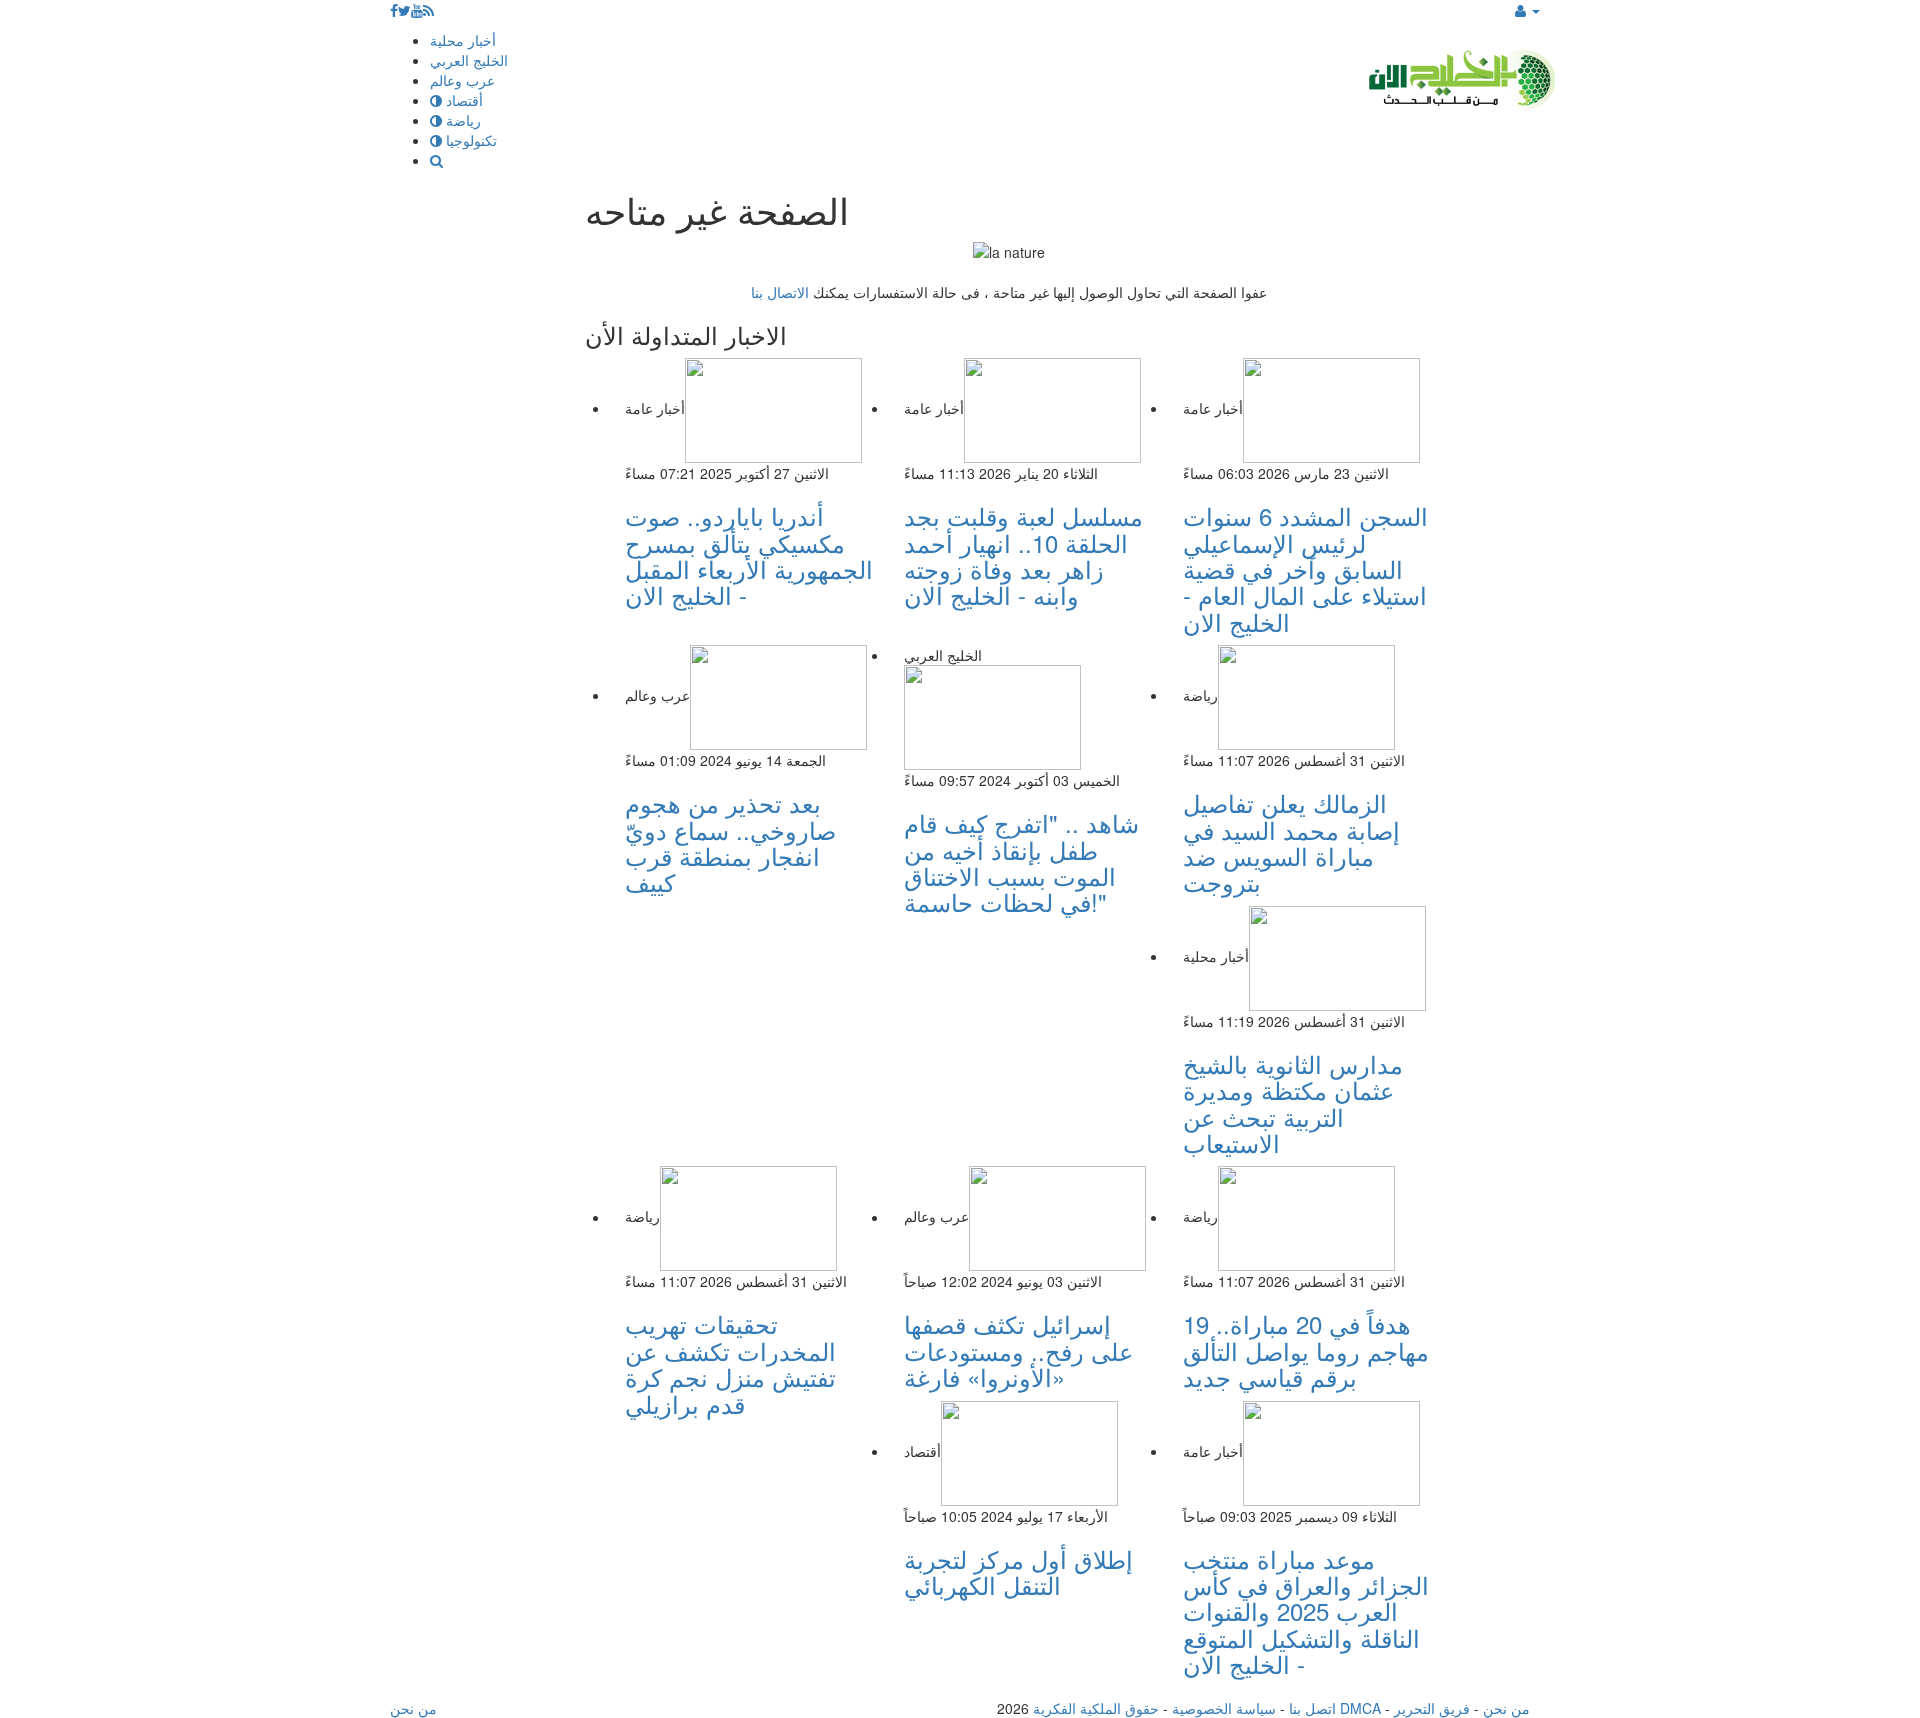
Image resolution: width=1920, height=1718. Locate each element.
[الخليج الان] (1460, 75)
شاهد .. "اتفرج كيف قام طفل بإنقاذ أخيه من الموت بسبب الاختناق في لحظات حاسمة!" (1021, 862)
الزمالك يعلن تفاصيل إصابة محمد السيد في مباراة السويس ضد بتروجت (1291, 842)
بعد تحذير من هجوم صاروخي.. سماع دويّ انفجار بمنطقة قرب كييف (730, 842)
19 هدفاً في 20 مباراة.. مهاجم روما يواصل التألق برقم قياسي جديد (1306, 1350)
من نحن (1506, 1708)
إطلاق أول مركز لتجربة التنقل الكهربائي (1018, 1571)
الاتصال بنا (780, 292)
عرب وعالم (462, 80)
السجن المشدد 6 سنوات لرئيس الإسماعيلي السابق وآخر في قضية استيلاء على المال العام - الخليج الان (1305, 568)
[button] (1527, 10)
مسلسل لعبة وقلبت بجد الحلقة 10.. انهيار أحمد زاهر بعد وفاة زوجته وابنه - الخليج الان (1023, 555)
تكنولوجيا (469, 140)
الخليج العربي (469, 60)
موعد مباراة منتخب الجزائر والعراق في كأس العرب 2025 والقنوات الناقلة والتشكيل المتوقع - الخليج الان (1306, 1611)
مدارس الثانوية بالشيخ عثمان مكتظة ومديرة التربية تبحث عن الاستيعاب (1293, 1103)
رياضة (461, 120)
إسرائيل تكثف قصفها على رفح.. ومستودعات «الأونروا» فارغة (1018, 1350)
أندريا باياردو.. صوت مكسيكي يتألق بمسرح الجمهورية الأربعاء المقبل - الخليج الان (749, 555)
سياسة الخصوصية (1224, 1708)
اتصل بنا (1312, 1708)
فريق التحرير (1432, 1708)
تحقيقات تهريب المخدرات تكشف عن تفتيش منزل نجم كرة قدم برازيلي (730, 1363)
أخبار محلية (463, 40)
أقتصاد (462, 100)
